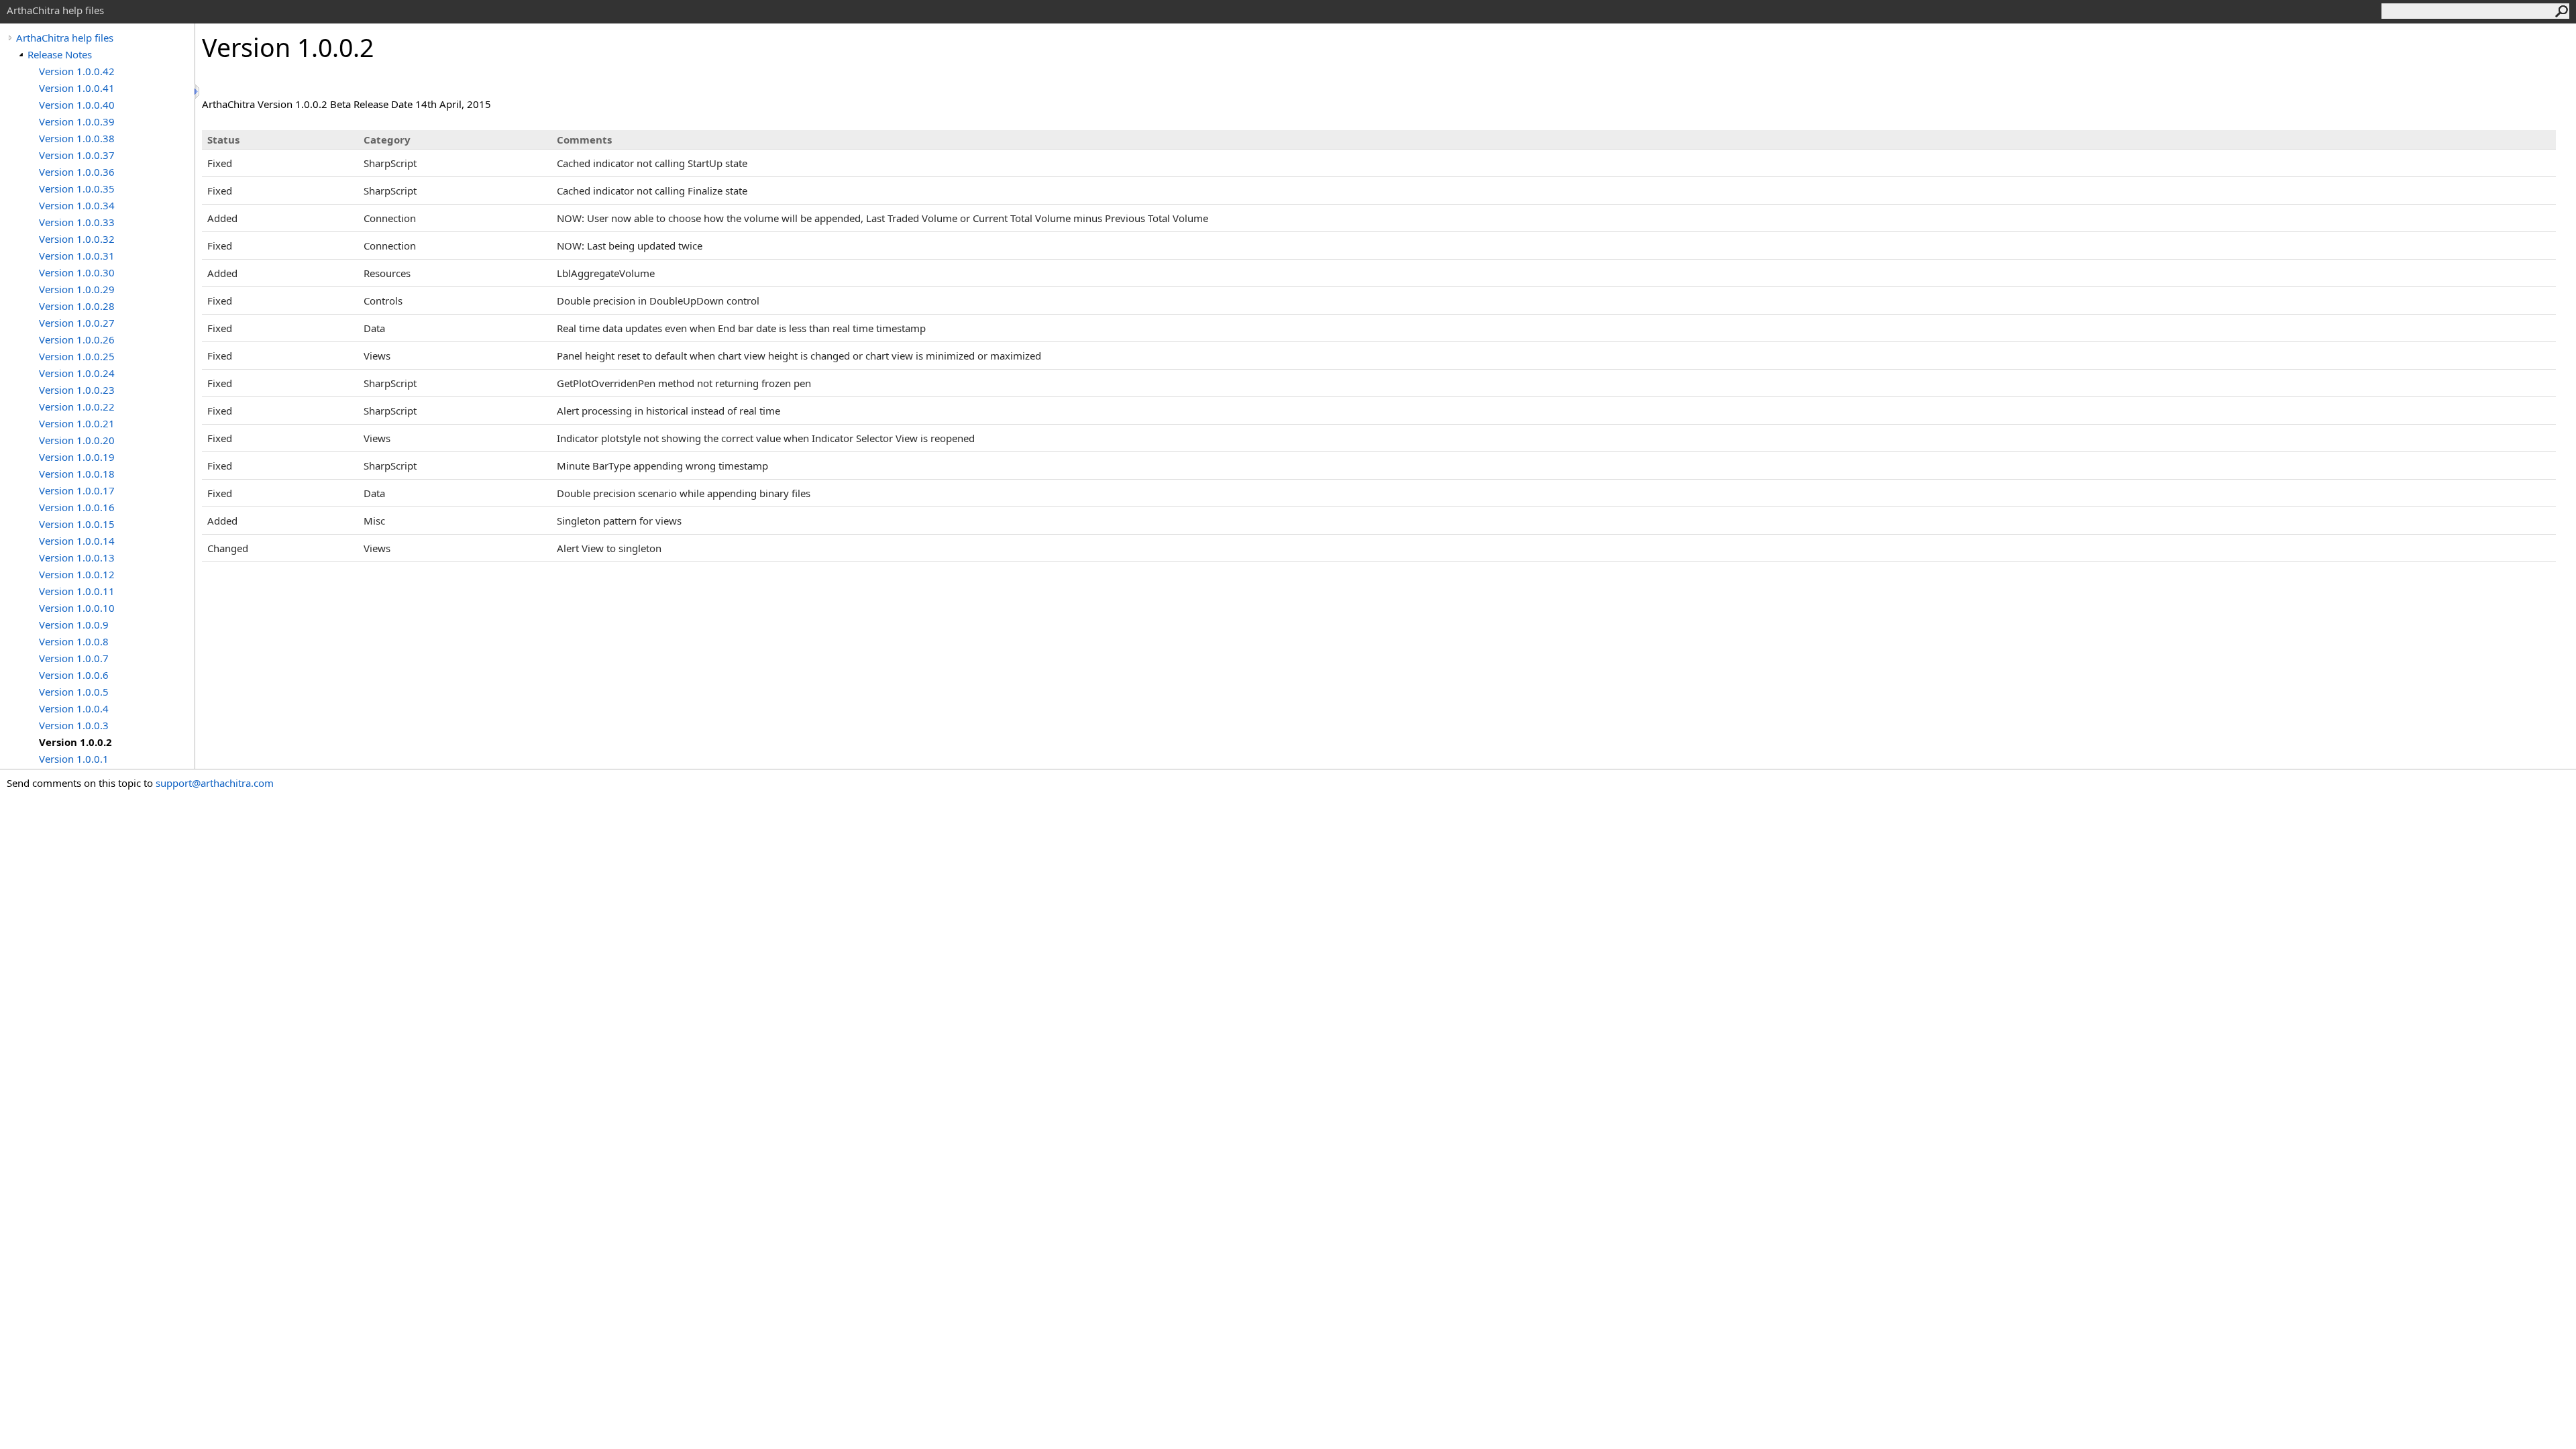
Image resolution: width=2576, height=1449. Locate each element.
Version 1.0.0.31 (77, 256)
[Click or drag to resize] (198, 92)
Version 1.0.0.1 (74, 759)
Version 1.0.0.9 (74, 625)
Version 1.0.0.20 (77, 440)
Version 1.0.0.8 (74, 641)
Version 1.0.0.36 (77, 172)
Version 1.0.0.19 (77, 457)
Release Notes (60, 54)
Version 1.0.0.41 (77, 88)
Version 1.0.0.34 (77, 205)
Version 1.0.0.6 (74, 675)
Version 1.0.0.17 (77, 490)
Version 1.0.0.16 (77, 507)
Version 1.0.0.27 (77, 323)
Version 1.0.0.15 (77, 524)
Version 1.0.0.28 (77, 306)
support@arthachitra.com (215, 783)
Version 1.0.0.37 (77, 155)
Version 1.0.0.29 (77, 289)
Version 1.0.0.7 (74, 658)
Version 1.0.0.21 (77, 423)
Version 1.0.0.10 (77, 608)
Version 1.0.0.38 (77, 138)
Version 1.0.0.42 (77, 71)
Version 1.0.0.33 (77, 222)
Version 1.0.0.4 (74, 708)
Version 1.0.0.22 (77, 407)
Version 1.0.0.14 (77, 541)
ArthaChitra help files (65, 38)
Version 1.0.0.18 (77, 474)
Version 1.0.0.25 (77, 356)
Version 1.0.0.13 (77, 557)
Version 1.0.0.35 (77, 189)
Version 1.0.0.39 (77, 121)
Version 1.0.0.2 (75, 742)
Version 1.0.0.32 (77, 239)
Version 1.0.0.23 (77, 390)
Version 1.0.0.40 (77, 105)
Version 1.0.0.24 (77, 373)
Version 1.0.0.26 (77, 339)
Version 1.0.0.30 (77, 272)
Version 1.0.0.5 (74, 692)
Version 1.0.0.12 (77, 574)
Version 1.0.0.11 (77, 591)
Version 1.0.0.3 (74, 725)
